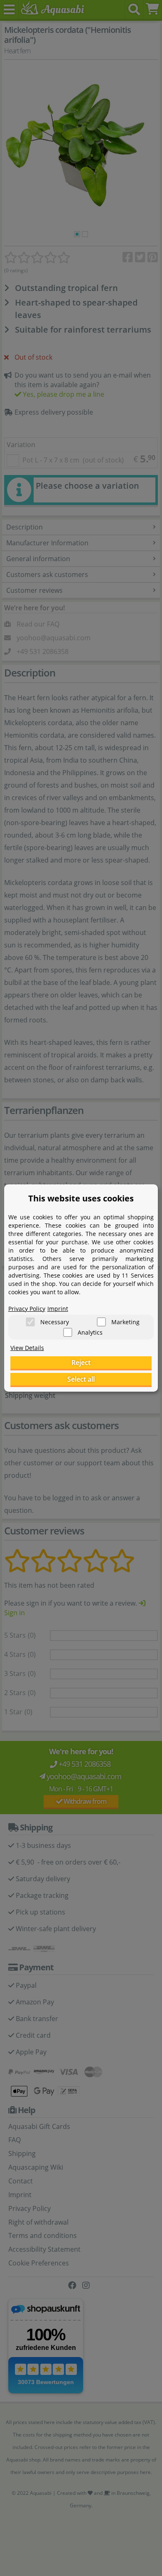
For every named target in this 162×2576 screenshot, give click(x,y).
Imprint (58, 1309)
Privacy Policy (27, 1309)
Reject (81, 1363)
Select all (81, 1379)
